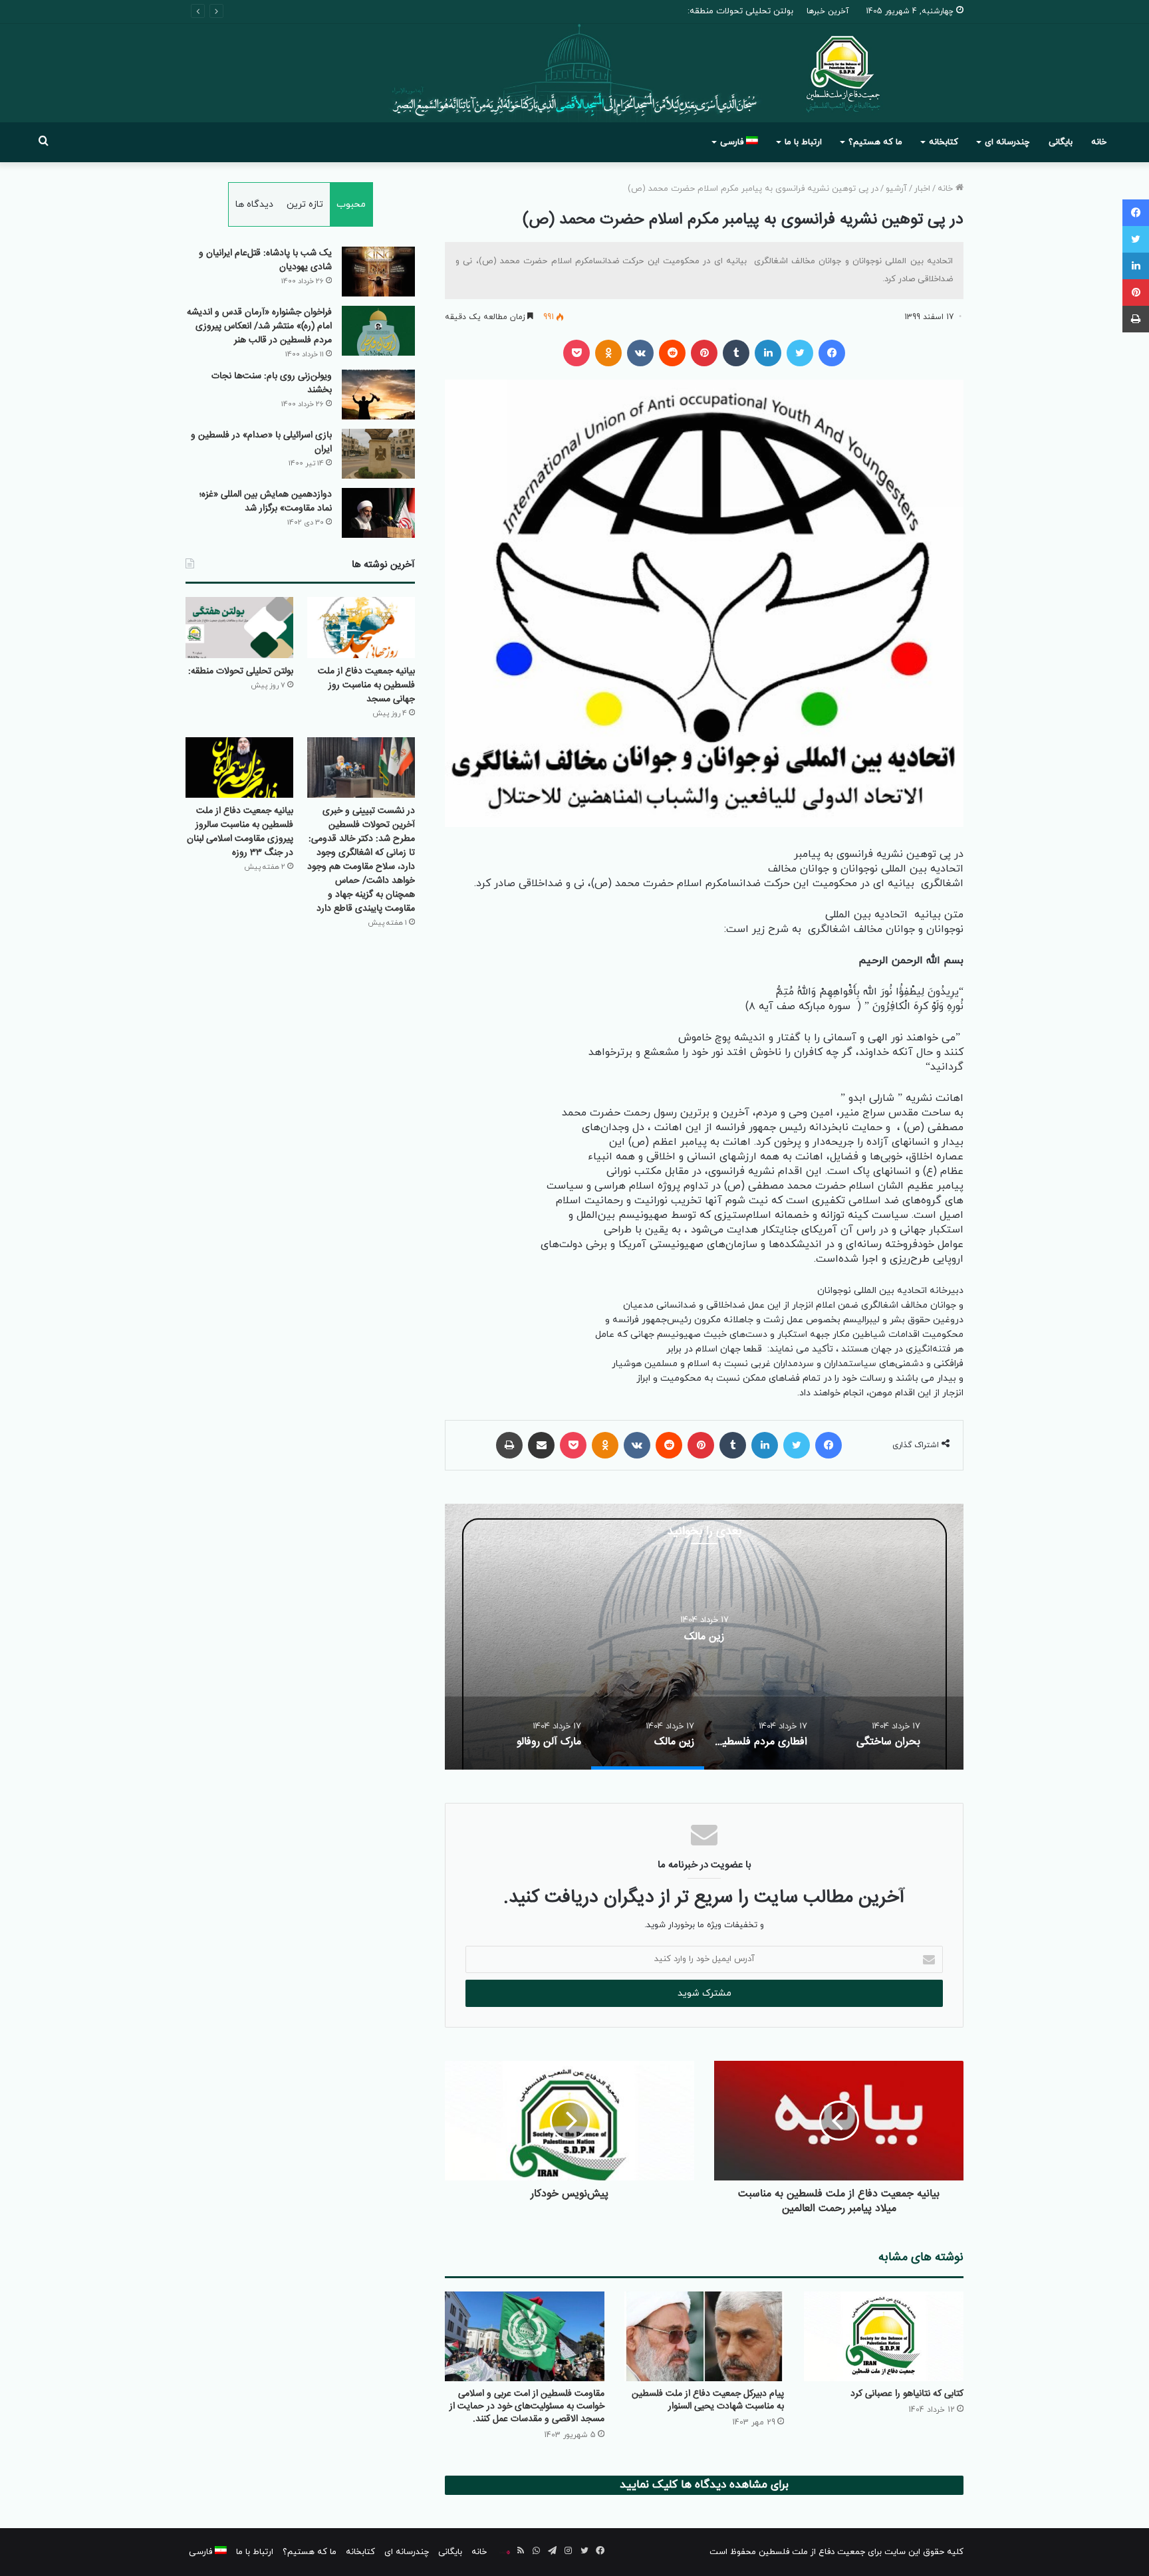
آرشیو (896, 189)
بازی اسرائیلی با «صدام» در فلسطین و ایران (261, 442)
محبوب (351, 204)
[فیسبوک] (832, 353)
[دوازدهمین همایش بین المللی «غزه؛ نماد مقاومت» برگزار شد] (378, 513)
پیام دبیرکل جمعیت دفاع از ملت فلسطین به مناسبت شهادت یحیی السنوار (708, 2400)
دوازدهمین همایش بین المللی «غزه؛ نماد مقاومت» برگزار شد (266, 502)
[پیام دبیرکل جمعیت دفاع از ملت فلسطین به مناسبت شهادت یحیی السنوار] (704, 2336)
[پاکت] (576, 353)
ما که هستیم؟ (875, 142)
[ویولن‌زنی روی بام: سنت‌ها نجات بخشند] (378, 395)
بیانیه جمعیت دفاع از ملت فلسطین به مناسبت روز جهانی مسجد (366, 685)
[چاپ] (509, 1445)
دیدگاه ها (254, 204)
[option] (704, 1637)
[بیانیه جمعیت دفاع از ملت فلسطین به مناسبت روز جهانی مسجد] (361, 627)
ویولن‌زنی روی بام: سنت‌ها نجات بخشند (272, 383)
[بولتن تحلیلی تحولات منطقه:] (239, 627)
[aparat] (505, 2552)
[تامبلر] (736, 353)
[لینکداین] (768, 353)
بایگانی (1061, 142)
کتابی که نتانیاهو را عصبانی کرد (907, 2394)
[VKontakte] (640, 353)
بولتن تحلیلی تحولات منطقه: (241, 671)
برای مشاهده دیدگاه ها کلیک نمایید (704, 2485)
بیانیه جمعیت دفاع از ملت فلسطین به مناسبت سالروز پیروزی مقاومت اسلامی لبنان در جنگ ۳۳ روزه (240, 832)
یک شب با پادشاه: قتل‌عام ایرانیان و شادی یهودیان (265, 260)
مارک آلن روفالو (704, 1637)
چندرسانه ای (1007, 142)
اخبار (922, 189)
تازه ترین (305, 204)
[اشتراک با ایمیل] (541, 1445)
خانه (1099, 142)
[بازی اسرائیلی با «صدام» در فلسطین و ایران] (378, 454)
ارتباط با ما (803, 142)
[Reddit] (672, 353)
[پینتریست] (704, 353)
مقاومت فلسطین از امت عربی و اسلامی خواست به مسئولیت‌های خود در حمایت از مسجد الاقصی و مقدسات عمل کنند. (527, 2406)
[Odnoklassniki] (608, 353)
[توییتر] (800, 353)
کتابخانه (944, 142)
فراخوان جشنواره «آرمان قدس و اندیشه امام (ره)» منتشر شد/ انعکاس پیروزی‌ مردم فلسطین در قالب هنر (259, 326)
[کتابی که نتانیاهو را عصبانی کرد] (884, 2336)
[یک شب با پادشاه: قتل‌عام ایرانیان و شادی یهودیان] (378, 272)
